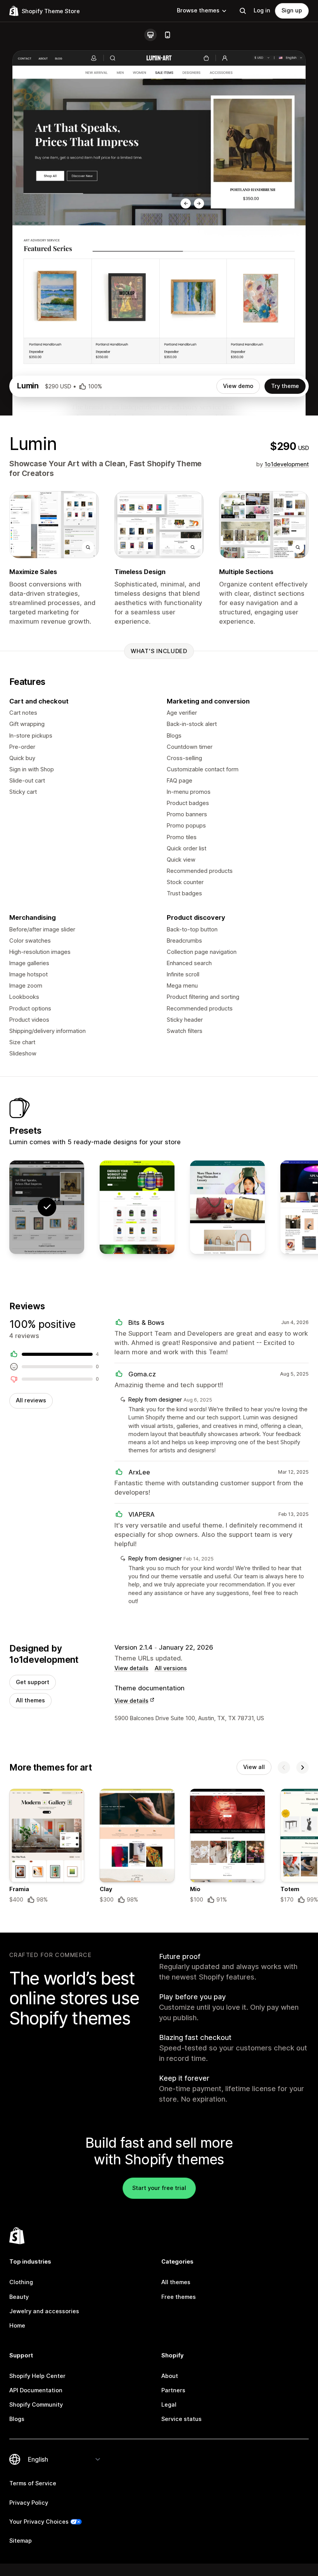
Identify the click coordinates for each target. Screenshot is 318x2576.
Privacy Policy (29, 2503)
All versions (171, 1668)
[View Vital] (137, 1207)
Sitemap (21, 2541)
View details (131, 1668)
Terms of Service (33, 2483)
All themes (30, 1700)
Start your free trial (159, 2188)
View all (254, 1767)
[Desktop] (150, 35)
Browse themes (198, 10)
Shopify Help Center (37, 2376)
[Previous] (284, 1767)
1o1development (287, 464)
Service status (181, 2419)
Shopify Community (36, 2405)
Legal (169, 2405)
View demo (238, 386)
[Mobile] (168, 35)
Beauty (19, 2297)
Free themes (179, 2297)
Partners (173, 2390)
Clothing (21, 2282)
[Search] (243, 11)
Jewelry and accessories (44, 2311)
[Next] (302, 1767)
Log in (262, 10)
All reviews (31, 1400)
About (170, 2376)
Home (17, 2326)
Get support (33, 1682)
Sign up (292, 10)
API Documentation (36, 2390)
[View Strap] (227, 1207)
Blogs (17, 2419)
